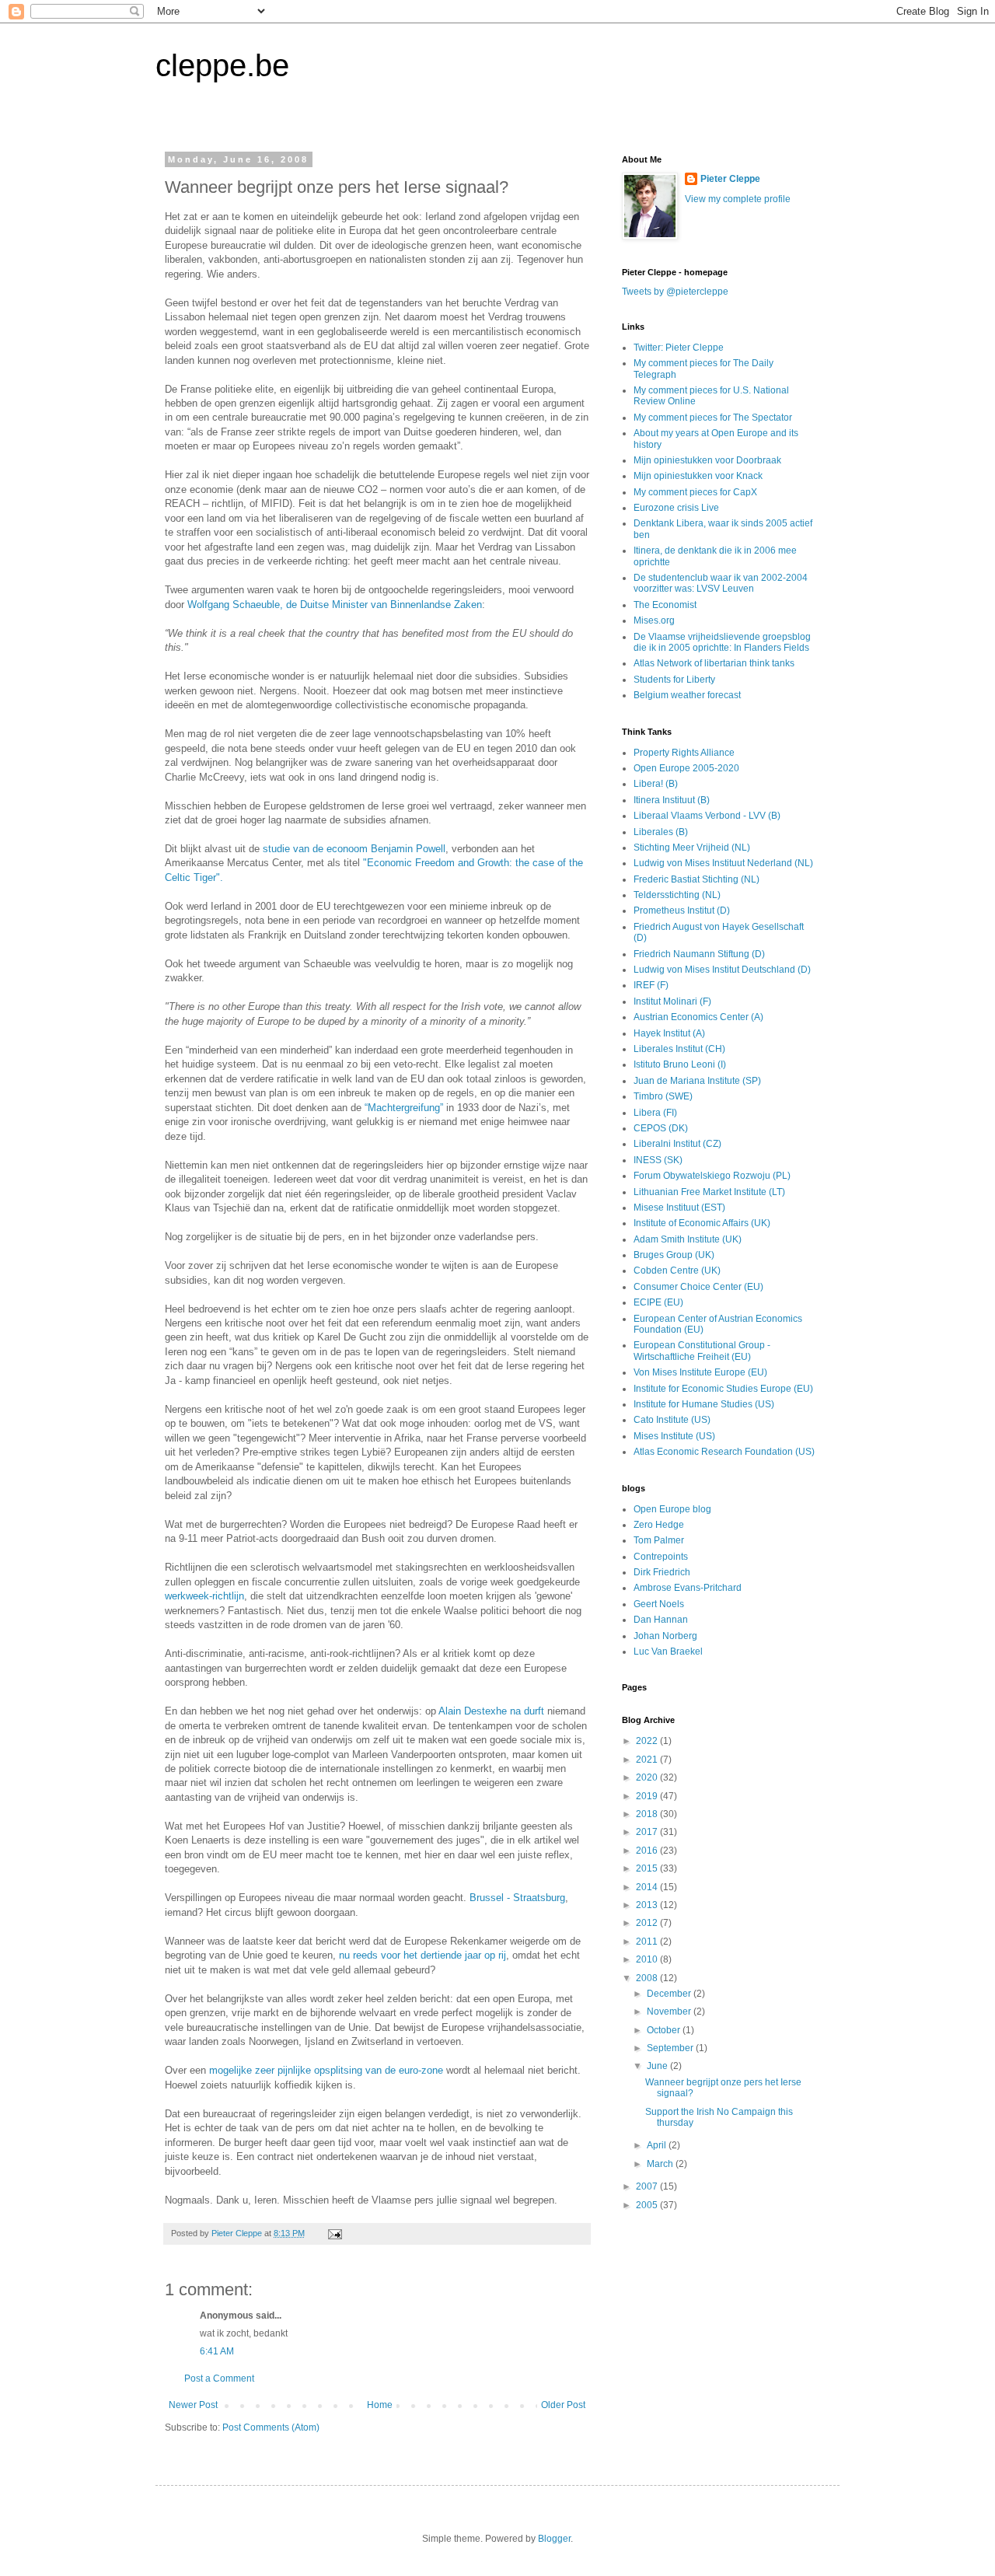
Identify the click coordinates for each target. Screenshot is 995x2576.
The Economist (665, 605)
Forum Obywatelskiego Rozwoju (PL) (712, 1176)
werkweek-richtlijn (204, 1596)
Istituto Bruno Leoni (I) (680, 1064)
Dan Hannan (661, 1620)
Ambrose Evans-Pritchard (688, 1588)
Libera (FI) (655, 1113)
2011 (648, 1942)
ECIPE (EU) (658, 1302)
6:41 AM (217, 2351)
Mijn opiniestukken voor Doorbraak (707, 460)
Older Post (563, 2405)
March (661, 2164)
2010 (648, 1959)
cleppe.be (222, 65)
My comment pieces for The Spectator (713, 418)
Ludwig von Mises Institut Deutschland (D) (722, 970)
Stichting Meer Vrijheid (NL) (692, 848)
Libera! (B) (656, 784)
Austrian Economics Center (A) (698, 1017)
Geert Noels (659, 1604)
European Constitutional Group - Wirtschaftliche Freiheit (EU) (702, 1351)
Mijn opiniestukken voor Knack (698, 476)
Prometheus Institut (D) (682, 911)
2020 (648, 1777)
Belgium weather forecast (687, 695)
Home (380, 2405)
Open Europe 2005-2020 (686, 768)
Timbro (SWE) (663, 1096)
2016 (648, 1851)
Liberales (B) (661, 832)
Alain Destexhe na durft (493, 1711)
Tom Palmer (659, 1540)
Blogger (554, 2539)
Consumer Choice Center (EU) (698, 1287)
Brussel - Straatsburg (517, 1898)
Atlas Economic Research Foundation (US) (724, 1452)
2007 (648, 2186)
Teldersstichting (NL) (677, 895)
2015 (648, 1868)
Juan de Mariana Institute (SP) (697, 1081)
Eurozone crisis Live (676, 508)
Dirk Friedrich (662, 1572)
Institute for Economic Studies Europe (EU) (723, 1389)
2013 (648, 1905)
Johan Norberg (665, 1636)
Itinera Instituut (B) (672, 800)
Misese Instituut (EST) (679, 1208)
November (670, 2012)
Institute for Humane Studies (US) (704, 1404)
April (658, 2145)
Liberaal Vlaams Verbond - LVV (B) (707, 816)
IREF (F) (651, 985)
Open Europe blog (672, 1509)
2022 (648, 1741)
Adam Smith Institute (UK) (688, 1239)
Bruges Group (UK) (674, 1255)
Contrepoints (661, 1557)
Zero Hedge (659, 1525)
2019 (648, 1796)
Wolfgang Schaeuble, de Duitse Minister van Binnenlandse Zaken (335, 605)
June (658, 2066)
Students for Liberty (674, 680)
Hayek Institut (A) (669, 1033)
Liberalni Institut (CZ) (677, 1144)
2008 (648, 1978)
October (665, 2030)
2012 (648, 1923)
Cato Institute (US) (672, 1420)
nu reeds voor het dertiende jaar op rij (422, 1955)
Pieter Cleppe (730, 179)
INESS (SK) (658, 1160)
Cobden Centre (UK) (677, 1271)
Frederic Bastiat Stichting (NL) (696, 879)
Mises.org (654, 620)
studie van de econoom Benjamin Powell (354, 849)
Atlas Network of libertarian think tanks (714, 663)
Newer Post (193, 2405)
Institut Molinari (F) (672, 1001)
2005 (648, 2205)
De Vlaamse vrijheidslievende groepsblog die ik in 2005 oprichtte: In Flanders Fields (722, 642)
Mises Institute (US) (674, 1436)
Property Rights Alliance (684, 753)
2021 (648, 1760)
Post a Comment (219, 2379)
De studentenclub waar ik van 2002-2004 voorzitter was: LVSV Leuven (721, 583)
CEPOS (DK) (661, 1128)
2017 (648, 1832)
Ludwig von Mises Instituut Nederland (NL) (723, 863)
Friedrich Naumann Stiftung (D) (699, 954)
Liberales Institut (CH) (679, 1049)
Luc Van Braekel (668, 1652)
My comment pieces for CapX (695, 492)
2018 (648, 1814)
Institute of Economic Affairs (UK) (702, 1223)
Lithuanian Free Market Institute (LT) (709, 1192)
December (670, 1994)
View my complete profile (738, 199)
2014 (648, 1887)
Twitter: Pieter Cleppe (679, 348)
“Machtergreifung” (404, 1108)
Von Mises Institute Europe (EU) (700, 1372)
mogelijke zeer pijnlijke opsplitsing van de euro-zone (328, 2070)
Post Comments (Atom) (271, 2427)
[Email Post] (334, 2233)
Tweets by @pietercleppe (675, 292)
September (671, 2048)
